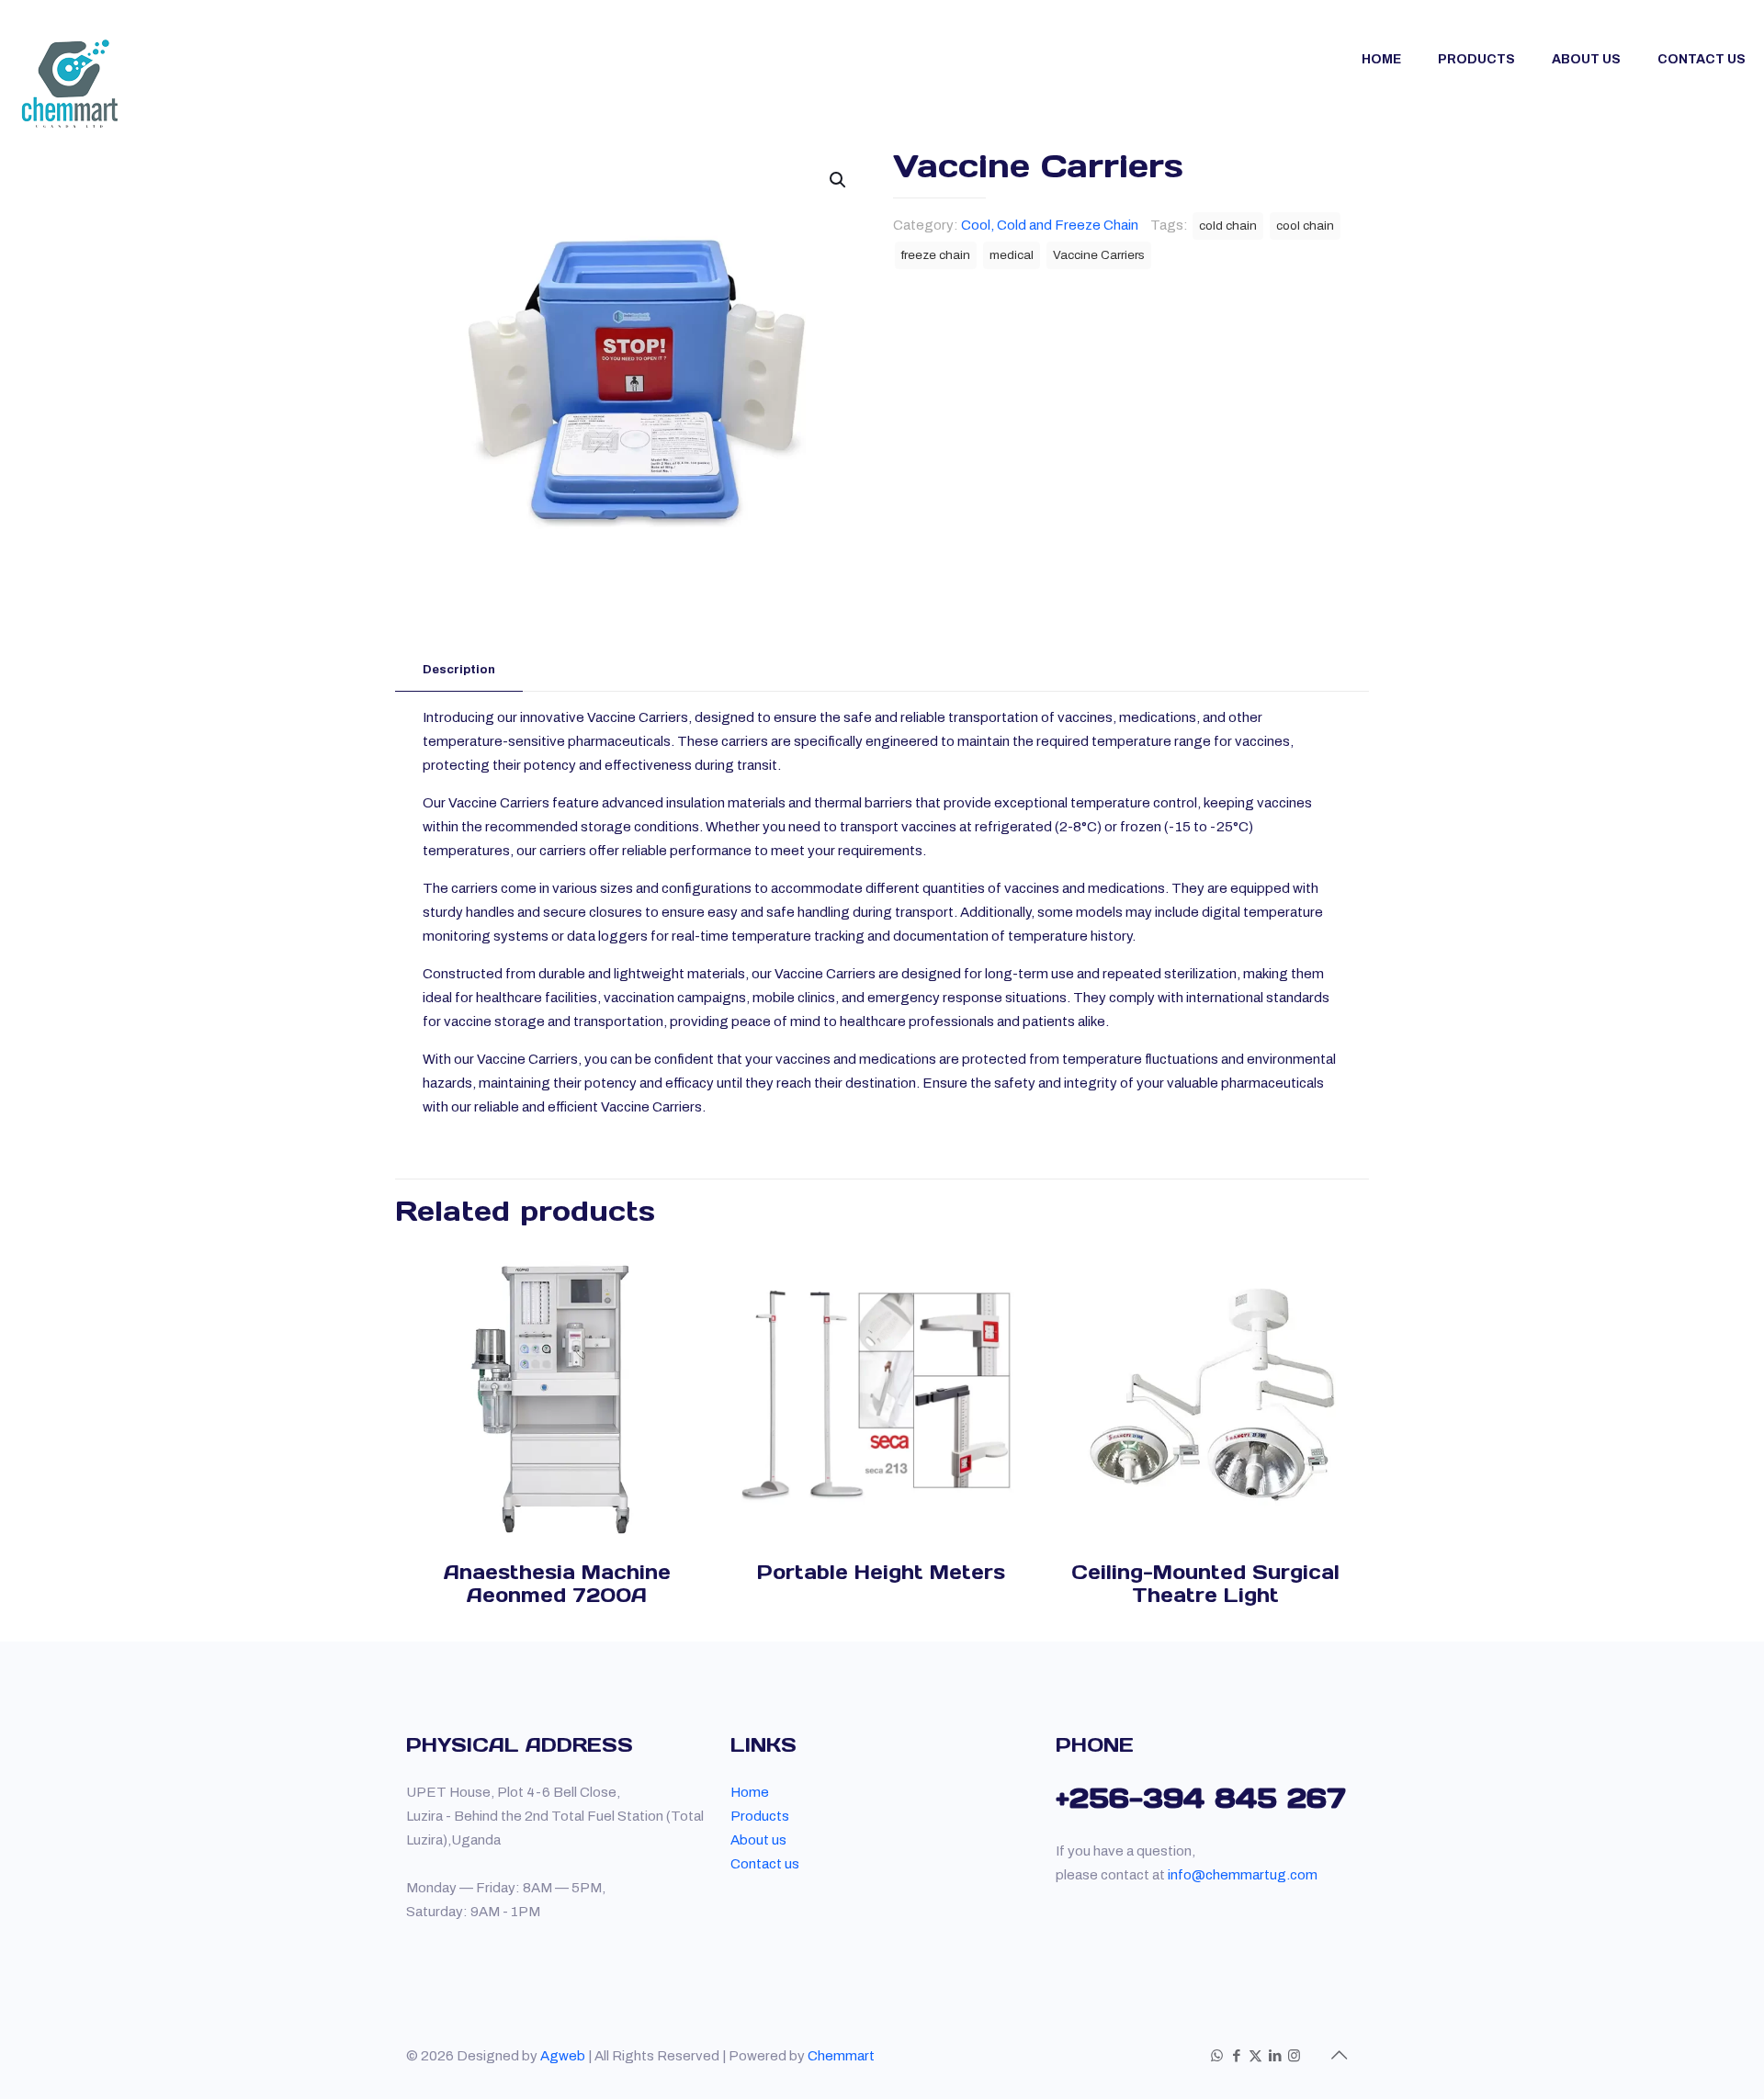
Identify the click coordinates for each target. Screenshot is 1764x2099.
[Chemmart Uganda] (70, 84)
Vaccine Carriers (1099, 255)
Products (760, 1816)
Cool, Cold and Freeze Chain (1050, 225)
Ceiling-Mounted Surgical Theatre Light (1205, 1584)
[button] (839, 180)
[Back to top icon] (1339, 2055)
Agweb (563, 2056)
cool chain (1305, 226)
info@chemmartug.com (1243, 1875)
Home (750, 1792)
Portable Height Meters (881, 1572)
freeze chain (936, 255)
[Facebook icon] (1236, 2056)
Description (459, 670)
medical (1012, 255)
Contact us (765, 1864)
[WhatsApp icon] (1217, 2056)
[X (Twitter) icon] (1255, 2056)
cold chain (1228, 226)
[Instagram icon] (1294, 2056)
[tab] (459, 670)
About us (758, 1840)
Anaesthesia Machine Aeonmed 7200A (557, 1584)
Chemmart (841, 2056)
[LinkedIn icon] (1275, 2056)
